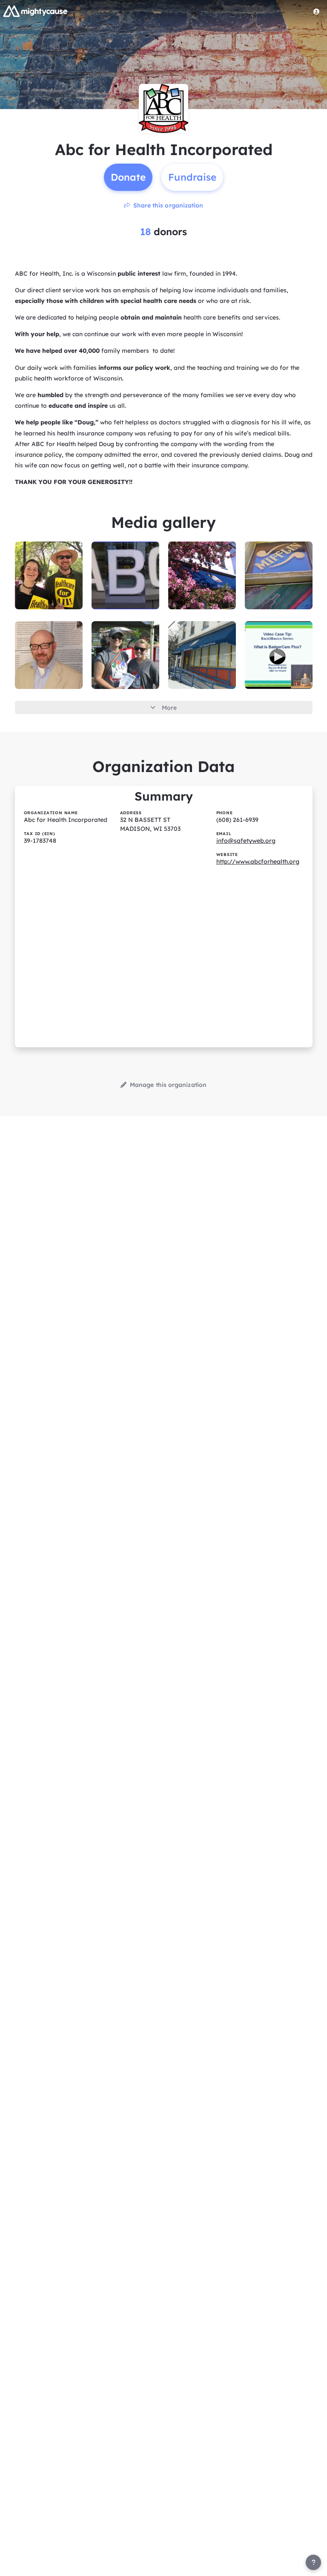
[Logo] (35, 11)
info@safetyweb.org (246, 841)
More (169, 708)
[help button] (313, 2562)
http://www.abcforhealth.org (258, 862)
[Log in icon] (316, 12)
